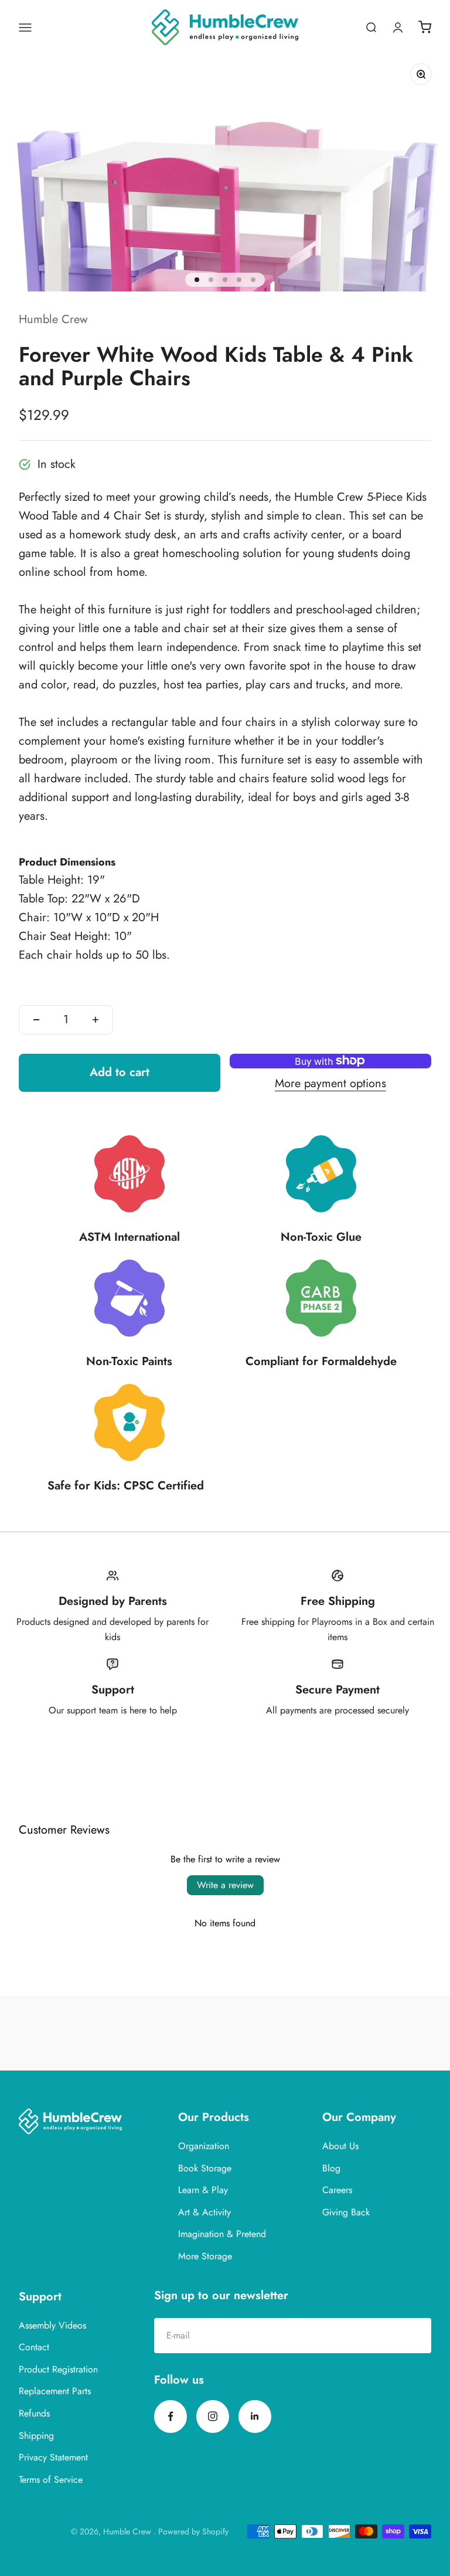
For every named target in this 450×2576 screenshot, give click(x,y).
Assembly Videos (52, 2325)
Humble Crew (53, 319)
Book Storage (205, 2168)
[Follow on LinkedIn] (255, 2417)
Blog (331, 2168)
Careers (337, 2190)
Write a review (225, 1885)
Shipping (36, 2436)
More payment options (330, 1083)
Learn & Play (203, 2190)
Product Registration (58, 2369)
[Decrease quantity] (36, 1020)
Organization (204, 2146)
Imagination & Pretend (222, 2234)
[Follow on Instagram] (213, 2417)
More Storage (205, 2256)
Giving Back (346, 2212)
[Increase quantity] (96, 1020)
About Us (340, 2146)
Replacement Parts (55, 2391)
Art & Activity (204, 2212)
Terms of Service (51, 2480)
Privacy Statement (53, 2457)
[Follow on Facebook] (171, 2417)
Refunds (34, 2413)
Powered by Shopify (193, 2531)
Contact (34, 2347)
